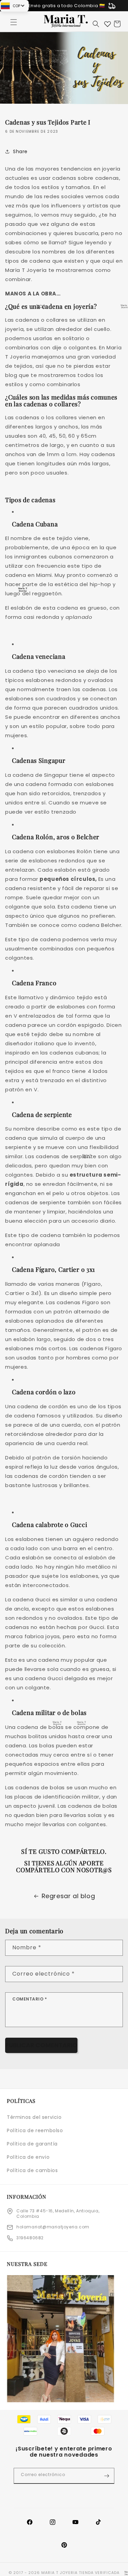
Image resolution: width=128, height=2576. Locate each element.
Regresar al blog (68, 1896)
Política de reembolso (35, 2130)
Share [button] (20, 151)
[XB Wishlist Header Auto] (108, 24)
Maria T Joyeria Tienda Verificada (80, 2573)
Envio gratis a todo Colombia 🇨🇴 (67, 6)
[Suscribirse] (106, 2476)
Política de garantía (32, 2144)
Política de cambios (32, 2170)
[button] (14, 22)
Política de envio (28, 2157)
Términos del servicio (34, 2117)
